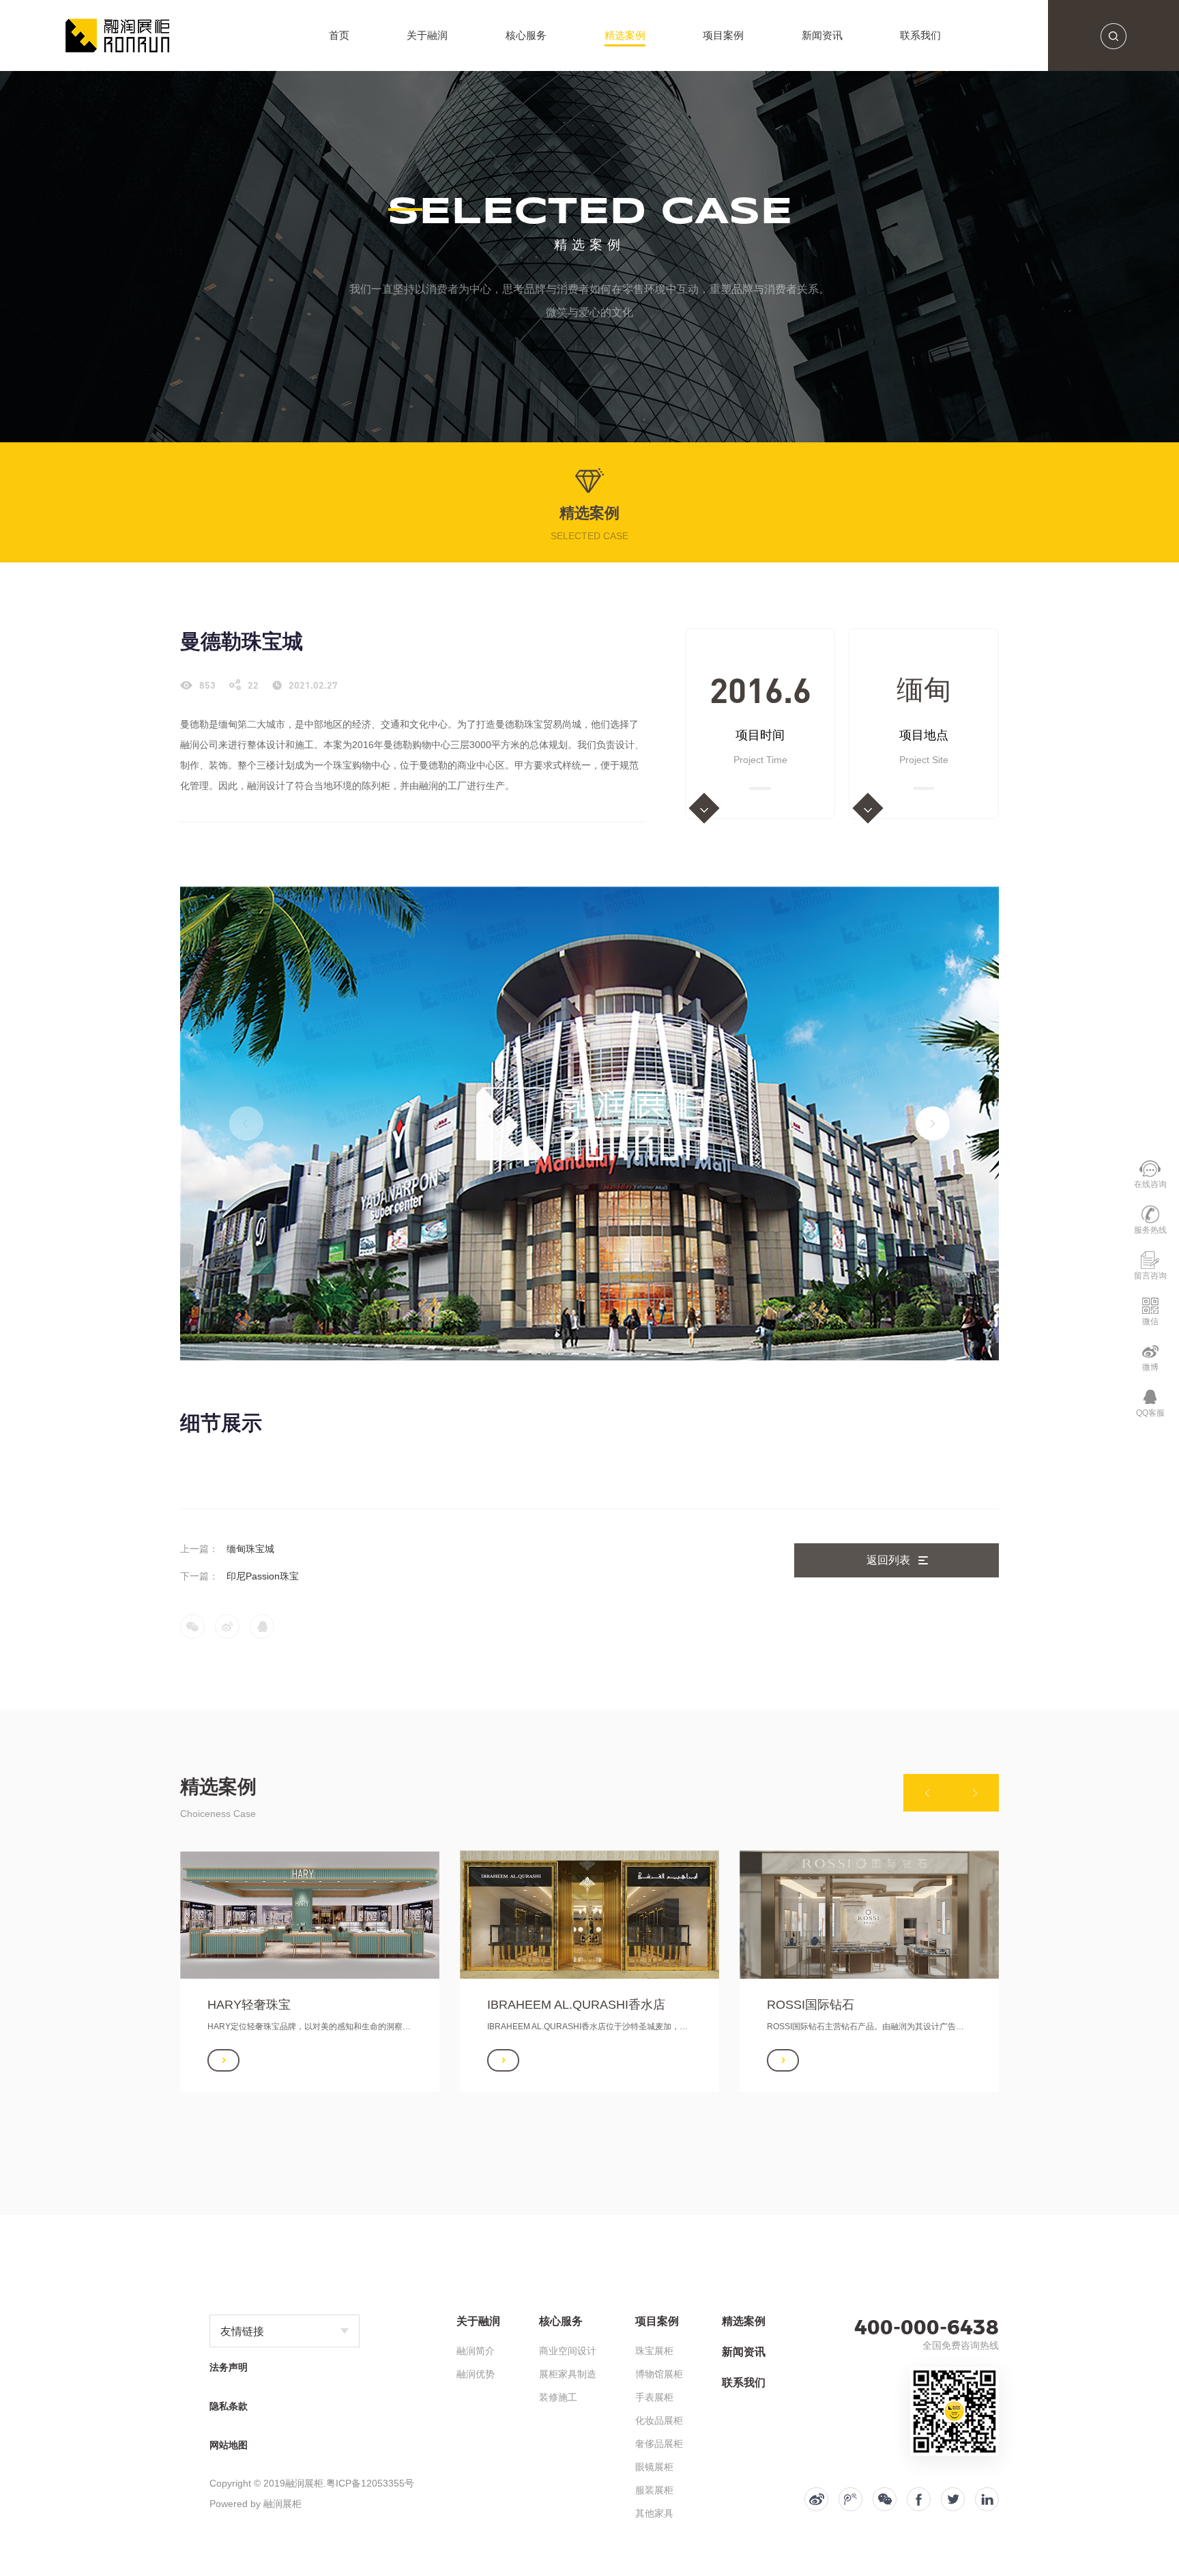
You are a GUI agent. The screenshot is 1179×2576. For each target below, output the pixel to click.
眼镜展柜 (654, 2467)
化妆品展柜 (659, 2420)
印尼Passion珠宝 (263, 1576)
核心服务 (526, 35)
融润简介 (476, 2351)
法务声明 (229, 2367)
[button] (933, 1124)
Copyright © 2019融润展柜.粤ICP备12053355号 (312, 2483)
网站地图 (229, 2445)
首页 (339, 35)
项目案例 (723, 35)
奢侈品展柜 (659, 2444)
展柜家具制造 (568, 2374)
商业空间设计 (568, 2351)
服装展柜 (654, 2490)
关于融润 (427, 35)
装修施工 (558, 2397)
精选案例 (625, 35)
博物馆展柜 (659, 2374)
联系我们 (920, 35)
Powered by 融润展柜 (256, 2504)
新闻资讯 (822, 35)
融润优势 (476, 2374)
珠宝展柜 (654, 2351)
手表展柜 (654, 2397)
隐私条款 (229, 2406)
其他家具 (654, 2513)
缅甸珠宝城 (250, 1549)
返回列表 (888, 1560)
